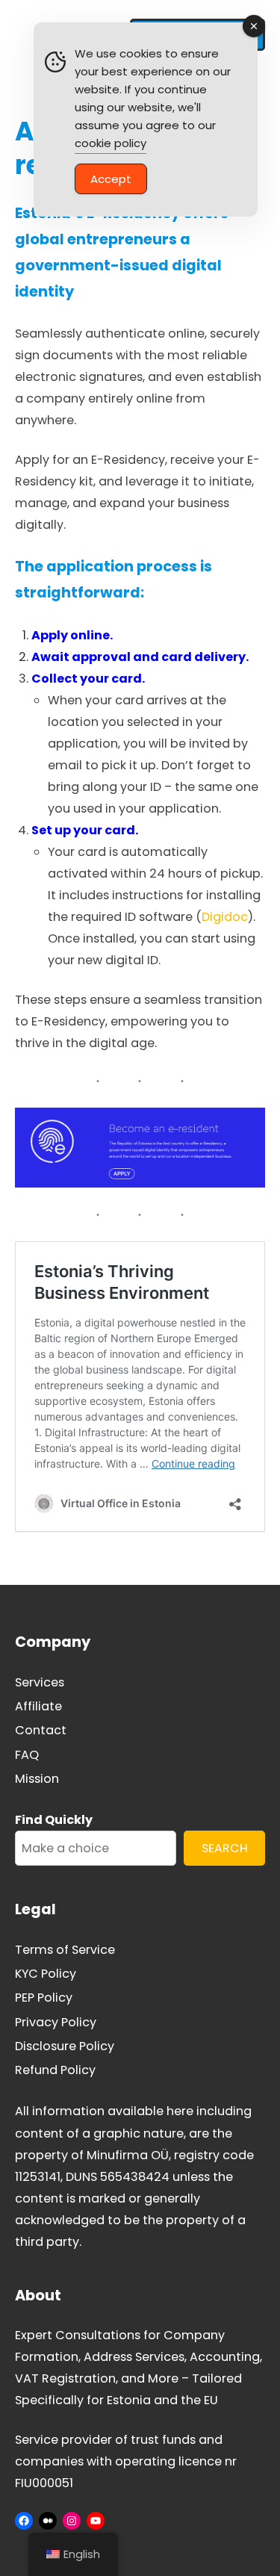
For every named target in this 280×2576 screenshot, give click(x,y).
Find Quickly (54, 1820)
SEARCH (225, 1848)
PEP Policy (44, 1998)
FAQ (27, 1755)
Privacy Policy (56, 2022)
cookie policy (111, 143)
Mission (37, 1779)
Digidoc (225, 917)
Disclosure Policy (65, 2046)
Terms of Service (65, 1950)
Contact (41, 1730)
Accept (111, 179)
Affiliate (38, 1706)
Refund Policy (55, 2070)
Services (40, 1682)
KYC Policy (46, 1974)
